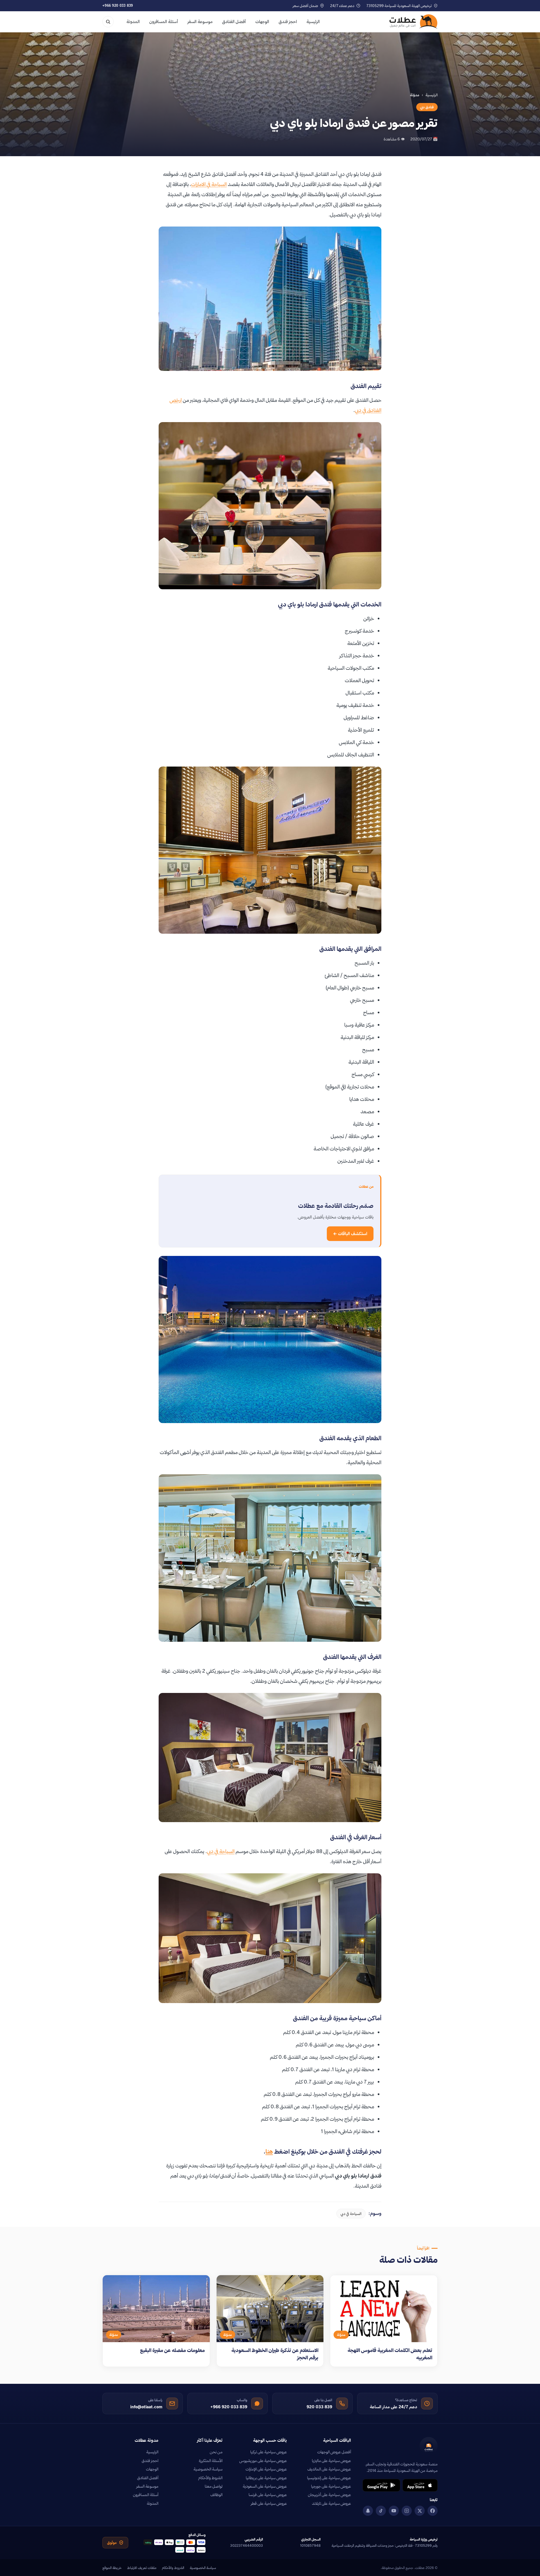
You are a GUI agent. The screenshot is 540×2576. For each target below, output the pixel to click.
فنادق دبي (427, 107)
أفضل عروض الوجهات (334, 2452)
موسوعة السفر (200, 22)
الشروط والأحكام (210, 2478)
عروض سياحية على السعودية (265, 2486)
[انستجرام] (407, 2511)
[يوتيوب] (394, 2511)
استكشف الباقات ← (350, 1234)
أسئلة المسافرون (164, 22)
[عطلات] (414, 22)
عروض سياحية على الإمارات (266, 2469)
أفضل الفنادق (234, 22)
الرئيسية (313, 22)
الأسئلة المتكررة (211, 2461)
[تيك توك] (381, 2511)
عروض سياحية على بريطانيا (266, 2478)
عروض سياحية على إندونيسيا (329, 2478)
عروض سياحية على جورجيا (331, 2486)
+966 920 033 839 (118, 5)
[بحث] (108, 22)
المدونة (133, 22)
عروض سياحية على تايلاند (331, 2503)
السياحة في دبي (221, 1851)
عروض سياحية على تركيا (269, 2452)
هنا (269, 2151)
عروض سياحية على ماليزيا (331, 2461)
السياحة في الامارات (209, 184)
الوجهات (262, 22)
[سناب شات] (368, 2511)
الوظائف (216, 2495)
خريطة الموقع (112, 2568)
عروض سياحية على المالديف (329, 2469)
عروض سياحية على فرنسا (268, 2495)
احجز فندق (288, 22)
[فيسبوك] (433, 2511)
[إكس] (420, 2511)
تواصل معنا (214, 2486)
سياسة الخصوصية (208, 2469)
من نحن (216, 2452)
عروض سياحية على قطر (269, 2503)
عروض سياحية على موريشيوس (263, 2461)
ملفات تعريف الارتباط (142, 2568)
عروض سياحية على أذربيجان (329, 2495)
